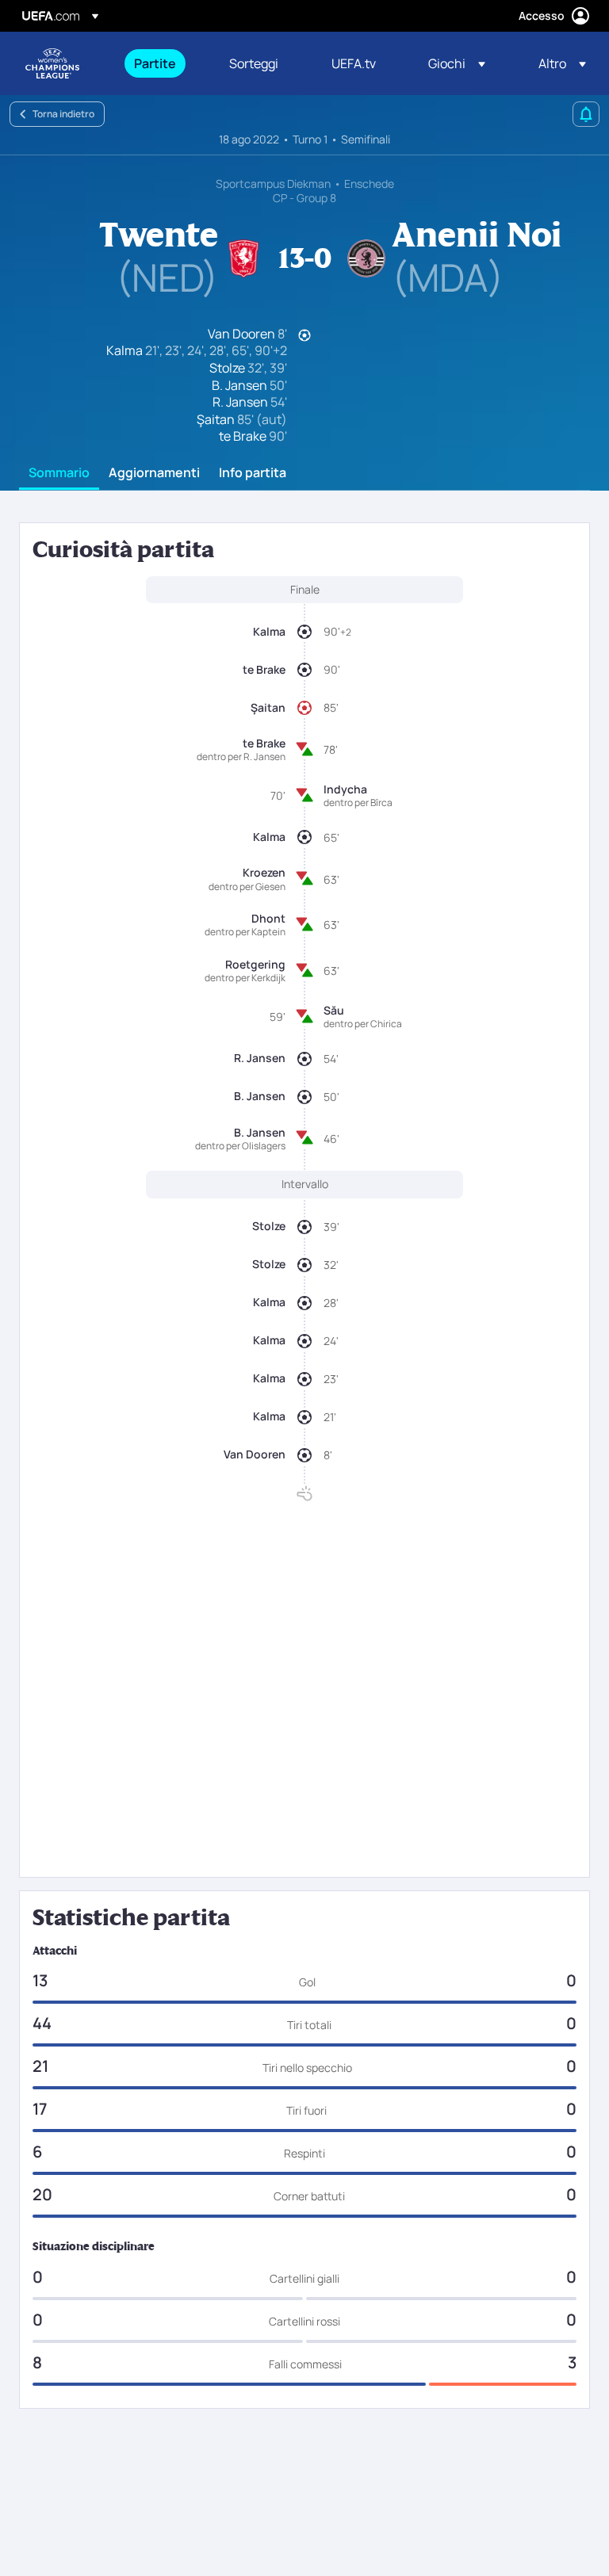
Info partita (253, 473)
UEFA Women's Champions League (52, 63)
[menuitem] (162, 63)
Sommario (59, 473)
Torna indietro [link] (63, 114)
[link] (155, 63)
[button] (457, 63)
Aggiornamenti (154, 473)
